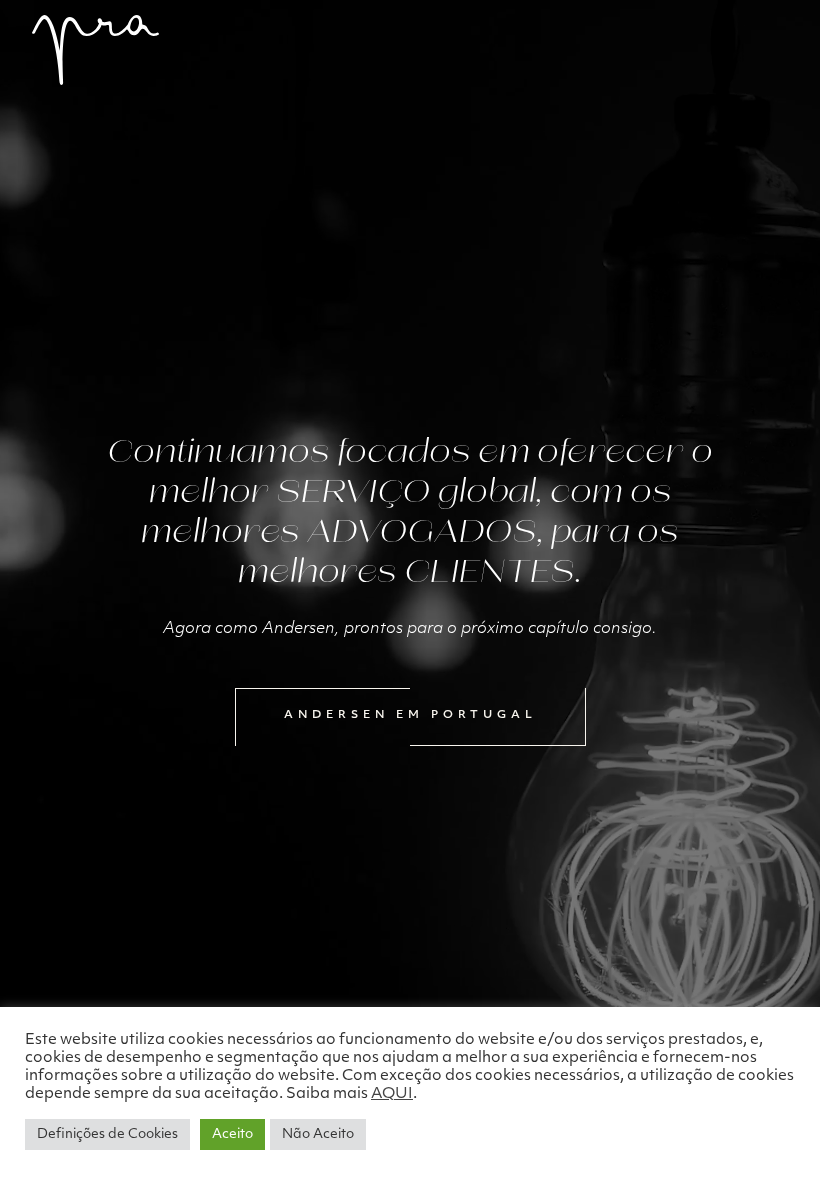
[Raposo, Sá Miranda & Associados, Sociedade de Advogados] (95, 50)
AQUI (392, 1094)
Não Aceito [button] (318, 1134)
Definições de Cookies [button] (107, 1134)
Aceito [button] (232, 1134)
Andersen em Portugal (410, 715)
